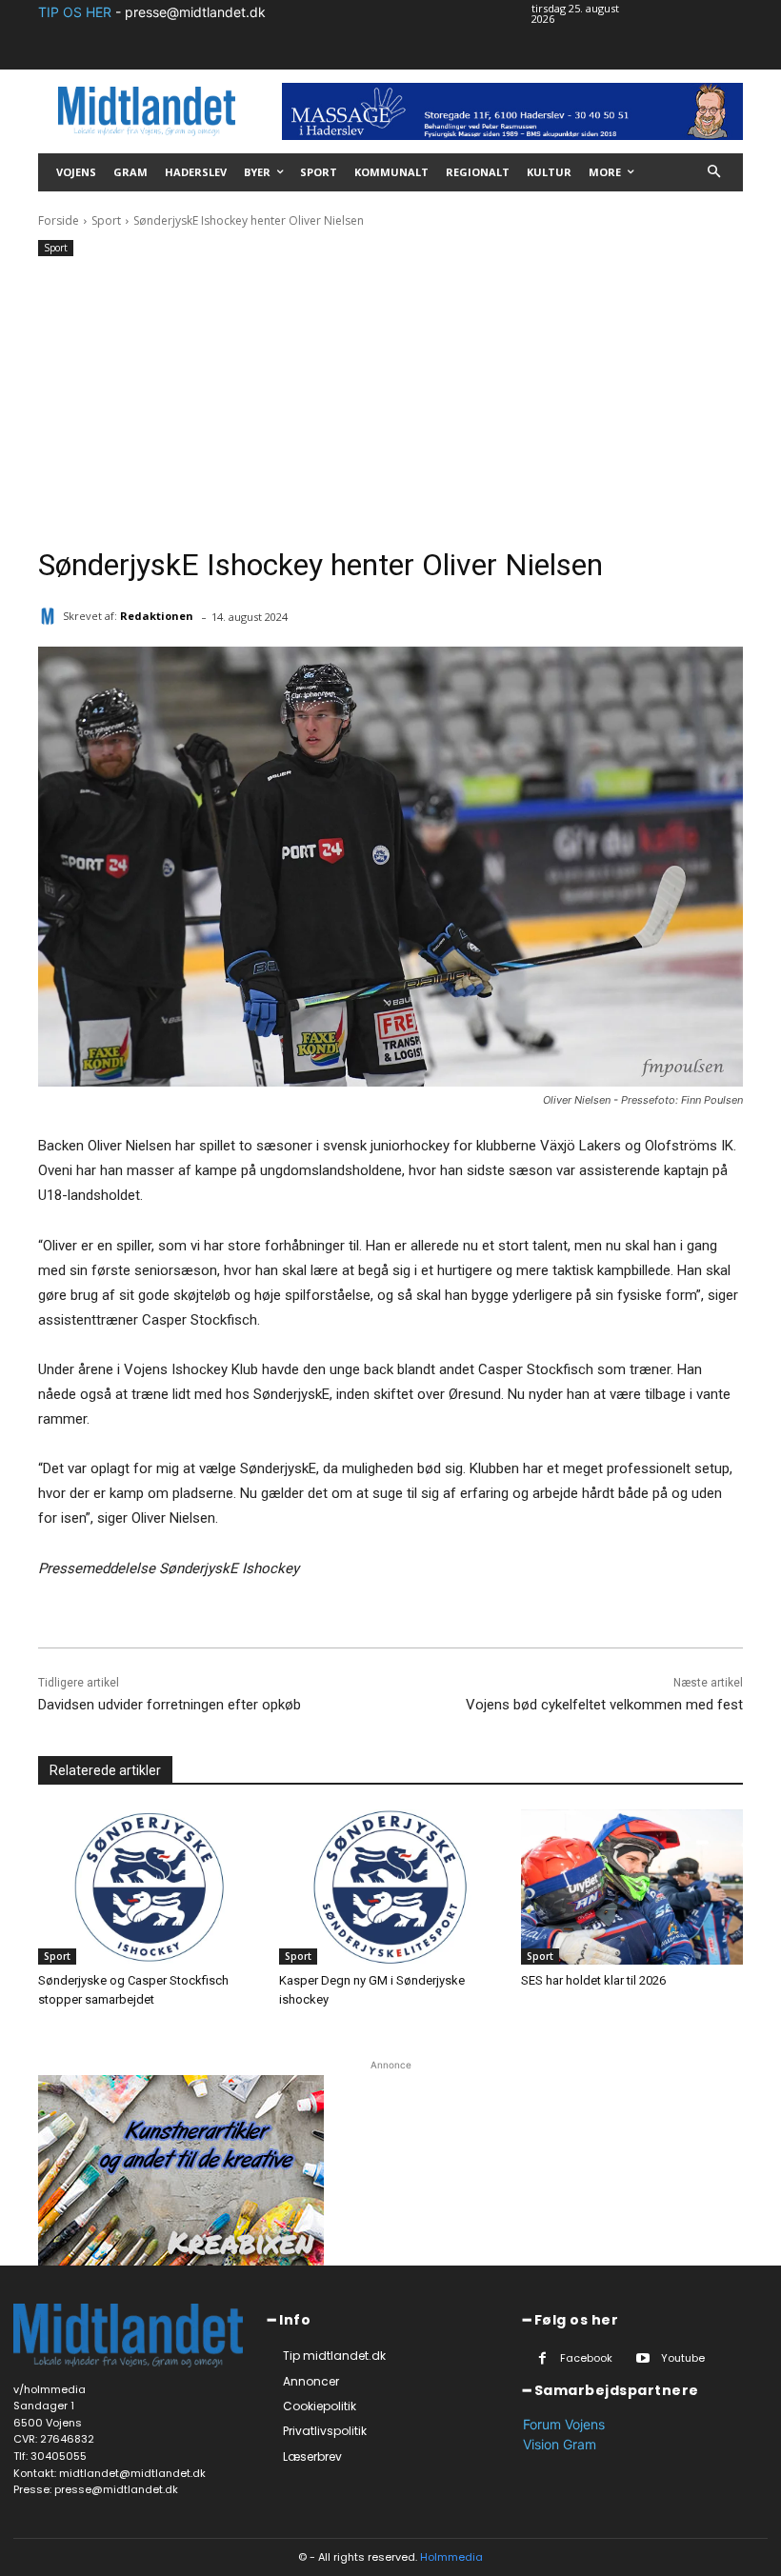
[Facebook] (542, 2358)
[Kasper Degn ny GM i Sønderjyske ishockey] (390, 1887)
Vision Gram (560, 2444)
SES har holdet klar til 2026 (593, 1980)
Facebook (586, 2358)
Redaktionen (157, 616)
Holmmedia (451, 2557)
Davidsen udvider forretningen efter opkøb (170, 1705)
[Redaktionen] (50, 616)
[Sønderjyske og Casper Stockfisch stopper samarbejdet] (149, 1887)
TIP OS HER (75, 12)
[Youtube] (643, 2358)
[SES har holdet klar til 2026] (632, 1887)
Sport (106, 220)
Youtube (683, 2358)
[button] (715, 173)
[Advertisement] (390, 404)
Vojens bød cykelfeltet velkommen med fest (604, 1705)
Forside (59, 220)
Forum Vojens (564, 2424)
